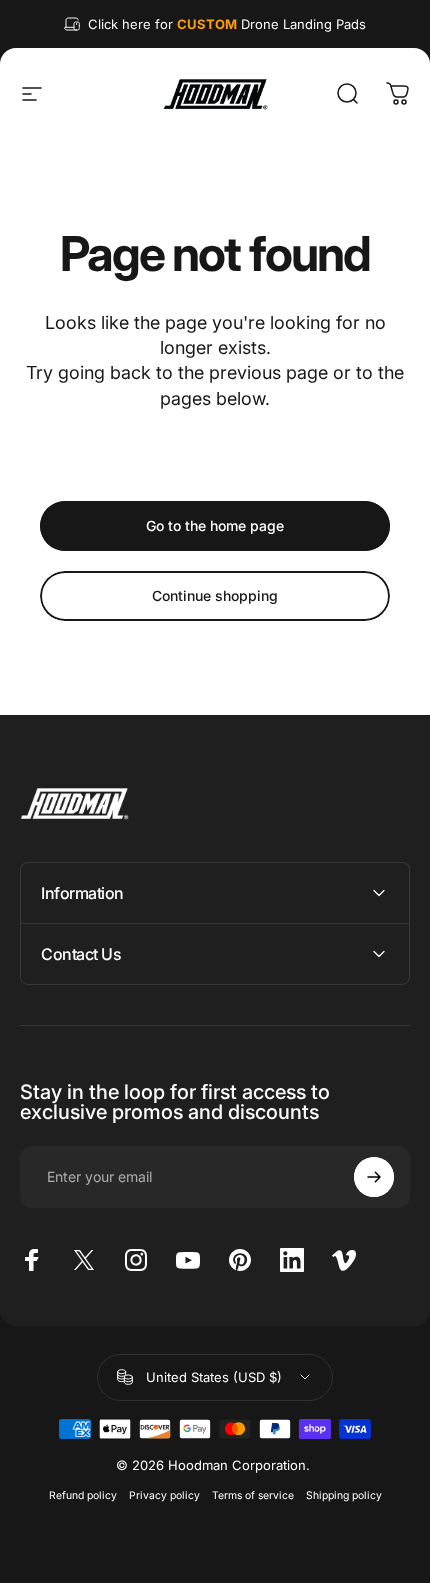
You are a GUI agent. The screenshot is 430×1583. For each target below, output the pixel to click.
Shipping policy (344, 1495)
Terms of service (253, 1495)
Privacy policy (164, 1495)
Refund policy (83, 1495)
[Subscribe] (374, 1177)
